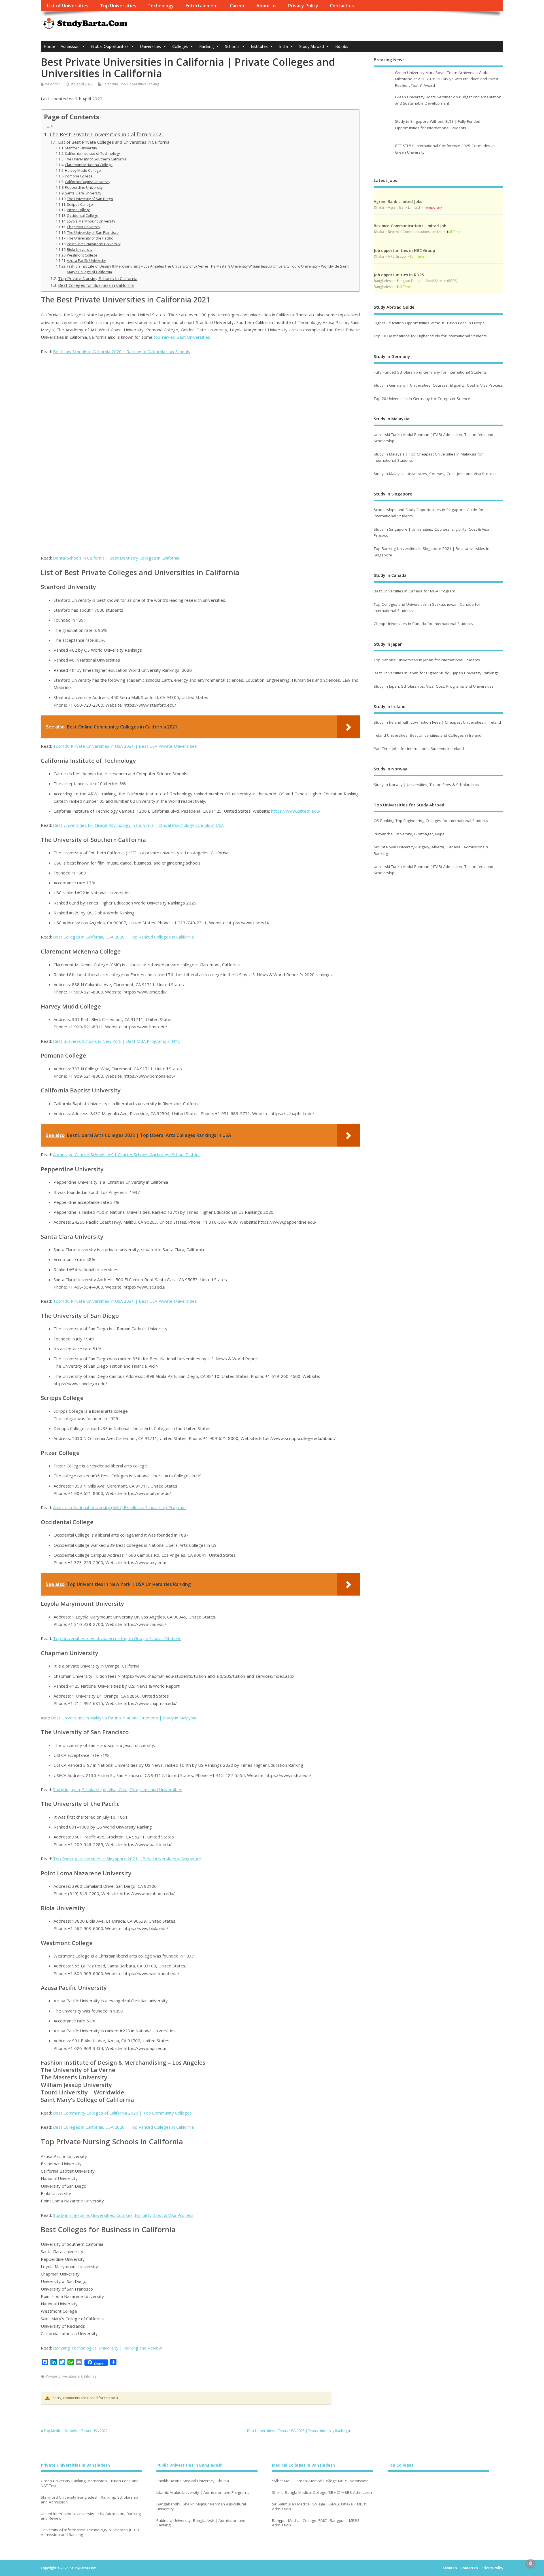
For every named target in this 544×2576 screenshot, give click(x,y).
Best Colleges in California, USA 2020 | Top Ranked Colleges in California (123, 937)
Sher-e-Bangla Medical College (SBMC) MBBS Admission (322, 2493)
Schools (232, 46)
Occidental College (83, 216)
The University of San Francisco (93, 233)
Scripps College (80, 205)
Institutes (259, 46)
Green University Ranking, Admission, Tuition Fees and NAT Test (90, 2483)
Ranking (206, 46)
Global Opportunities (110, 46)
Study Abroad (312, 46)
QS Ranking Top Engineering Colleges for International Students (431, 821)
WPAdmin (53, 84)
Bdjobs (342, 46)
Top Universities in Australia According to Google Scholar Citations (117, 1638)
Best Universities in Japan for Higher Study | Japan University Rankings (436, 673)
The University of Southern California (96, 159)
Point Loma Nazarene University (94, 244)
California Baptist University (88, 182)
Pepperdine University (84, 188)
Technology (161, 6)
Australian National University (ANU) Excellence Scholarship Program (119, 1507)
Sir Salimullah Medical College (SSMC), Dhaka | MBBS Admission (320, 2507)
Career (237, 6)
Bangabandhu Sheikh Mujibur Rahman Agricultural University (201, 2507)
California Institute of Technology (92, 153)
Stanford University (81, 148)
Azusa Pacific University (86, 261)
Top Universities (118, 6)
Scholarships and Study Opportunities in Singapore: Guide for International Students (429, 513)
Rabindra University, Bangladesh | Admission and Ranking (201, 2523)
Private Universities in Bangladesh (75, 2465)
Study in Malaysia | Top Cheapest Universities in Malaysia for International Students (428, 457)
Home (49, 46)
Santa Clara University (83, 193)
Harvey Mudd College (83, 170)
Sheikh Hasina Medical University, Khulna (193, 2481)
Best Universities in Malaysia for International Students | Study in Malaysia (124, 1718)
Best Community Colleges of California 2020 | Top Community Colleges (122, 2113)
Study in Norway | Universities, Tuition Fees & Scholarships (426, 785)
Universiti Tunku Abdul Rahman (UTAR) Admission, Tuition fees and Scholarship (433, 438)
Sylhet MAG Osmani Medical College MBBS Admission (320, 2481)
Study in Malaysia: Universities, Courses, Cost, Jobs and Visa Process (435, 474)
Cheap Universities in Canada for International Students (423, 624)
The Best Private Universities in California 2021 (107, 134)
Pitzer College (79, 210)
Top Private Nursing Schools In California (98, 278)
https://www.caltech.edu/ (296, 811)
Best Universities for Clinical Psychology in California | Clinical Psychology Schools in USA (138, 825)
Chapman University (84, 227)
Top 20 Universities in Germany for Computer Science (422, 399)
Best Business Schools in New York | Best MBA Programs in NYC (116, 1041)
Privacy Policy (303, 6)
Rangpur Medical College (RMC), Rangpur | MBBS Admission (316, 2523)
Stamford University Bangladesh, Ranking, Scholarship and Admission (89, 2500)
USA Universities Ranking (139, 84)
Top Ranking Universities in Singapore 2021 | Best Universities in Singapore (127, 1859)
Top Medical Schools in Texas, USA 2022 (76, 2431)
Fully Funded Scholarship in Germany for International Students (430, 372)
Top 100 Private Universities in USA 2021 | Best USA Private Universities (125, 746)
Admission (70, 46)
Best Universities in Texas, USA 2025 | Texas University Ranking (297, 2431)
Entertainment (202, 6)
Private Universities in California (71, 2376)
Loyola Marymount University (91, 221)
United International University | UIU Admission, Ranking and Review (91, 2516)
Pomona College (79, 176)
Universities (150, 46)
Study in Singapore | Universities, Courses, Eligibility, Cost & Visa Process (432, 532)
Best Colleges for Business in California (96, 285)
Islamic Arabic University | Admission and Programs (203, 2493)
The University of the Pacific (90, 238)
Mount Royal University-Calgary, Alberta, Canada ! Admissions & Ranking (431, 850)
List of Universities (67, 6)
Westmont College (82, 255)
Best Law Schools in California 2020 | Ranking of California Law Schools (122, 351)
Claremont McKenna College (89, 165)
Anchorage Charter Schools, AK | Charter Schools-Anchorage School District (126, 1154)
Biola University (80, 250)
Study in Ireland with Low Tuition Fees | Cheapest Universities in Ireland (438, 722)
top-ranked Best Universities (182, 337)
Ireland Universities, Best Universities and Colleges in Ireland (428, 735)
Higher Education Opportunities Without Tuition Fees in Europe (429, 323)
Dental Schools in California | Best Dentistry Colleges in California (116, 558)
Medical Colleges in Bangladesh (303, 2465)
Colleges (180, 46)
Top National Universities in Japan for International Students (427, 660)
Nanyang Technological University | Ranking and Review (108, 2348)
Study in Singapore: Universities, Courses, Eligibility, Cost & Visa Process (123, 2215)
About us (266, 6)
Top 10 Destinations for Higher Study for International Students (430, 336)
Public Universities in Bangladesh (190, 2465)
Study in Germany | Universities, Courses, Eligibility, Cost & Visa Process (438, 385)
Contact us (342, 6)
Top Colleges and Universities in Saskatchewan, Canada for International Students (427, 607)
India (283, 46)
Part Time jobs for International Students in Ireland (419, 749)
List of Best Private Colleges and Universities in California (114, 142)
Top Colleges (400, 2465)
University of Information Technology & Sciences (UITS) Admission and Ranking (90, 2532)
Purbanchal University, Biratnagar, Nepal (410, 834)
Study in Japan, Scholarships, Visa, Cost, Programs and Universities (118, 1789)
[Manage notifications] (531, 2564)
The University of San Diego (90, 199)
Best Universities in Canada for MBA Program (415, 591)
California (110, 84)
